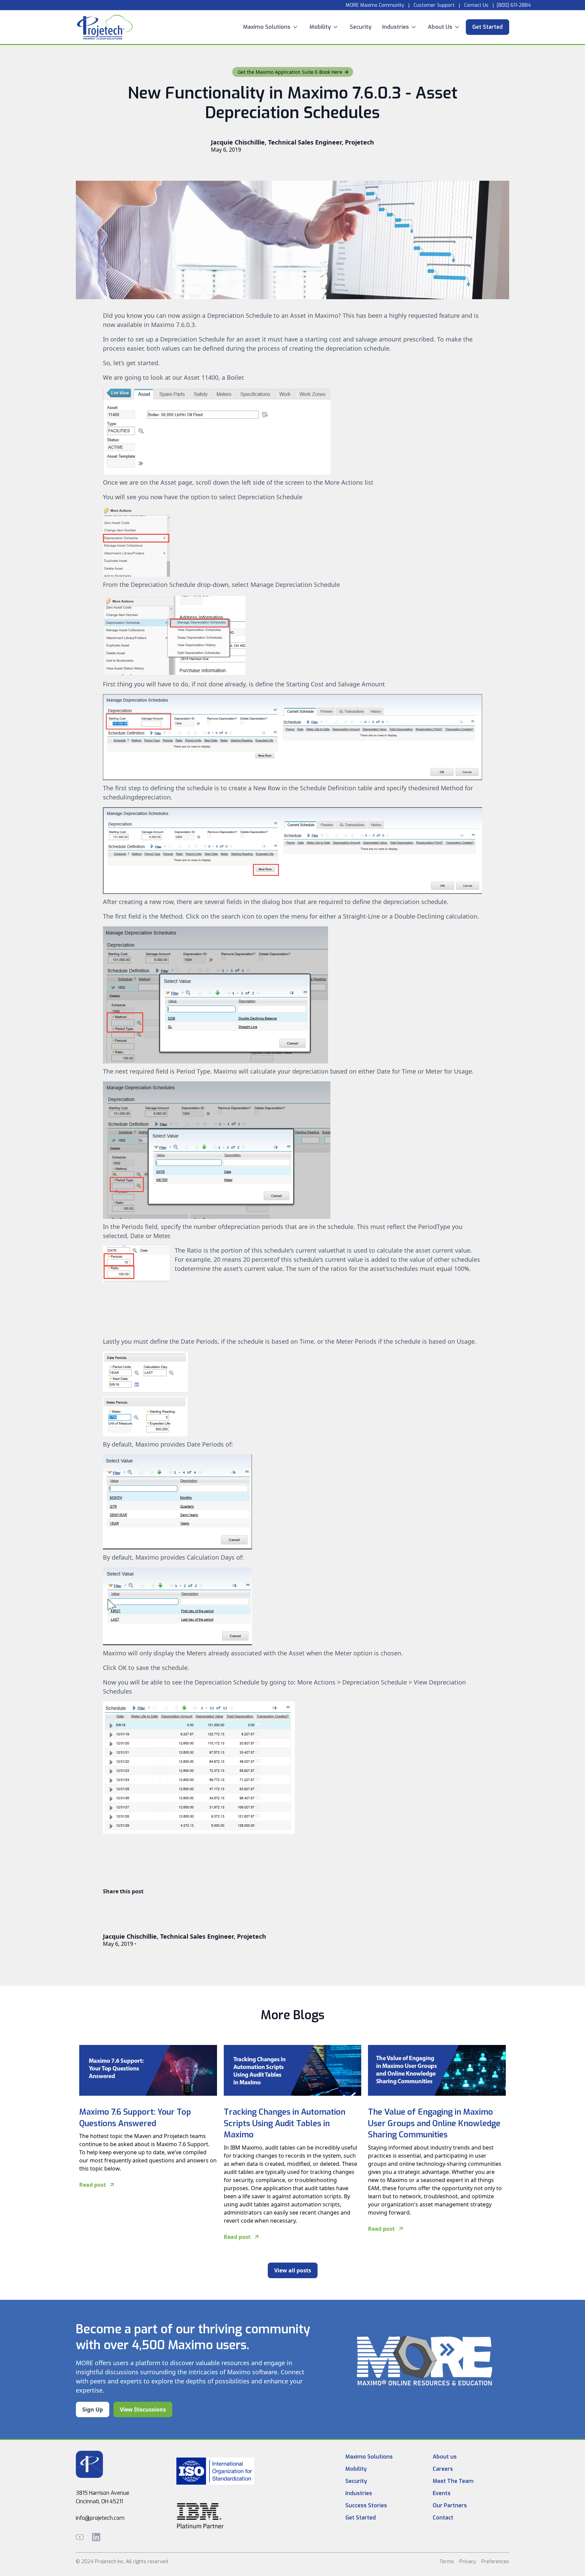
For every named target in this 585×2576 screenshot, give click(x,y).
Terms (447, 2562)
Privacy (468, 2562)
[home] (105, 27)
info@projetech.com (100, 2518)
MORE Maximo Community (374, 5)
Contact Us (476, 5)
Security (361, 27)
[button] (271, 27)
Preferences (495, 2562)
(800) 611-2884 (514, 5)
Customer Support (434, 5)
